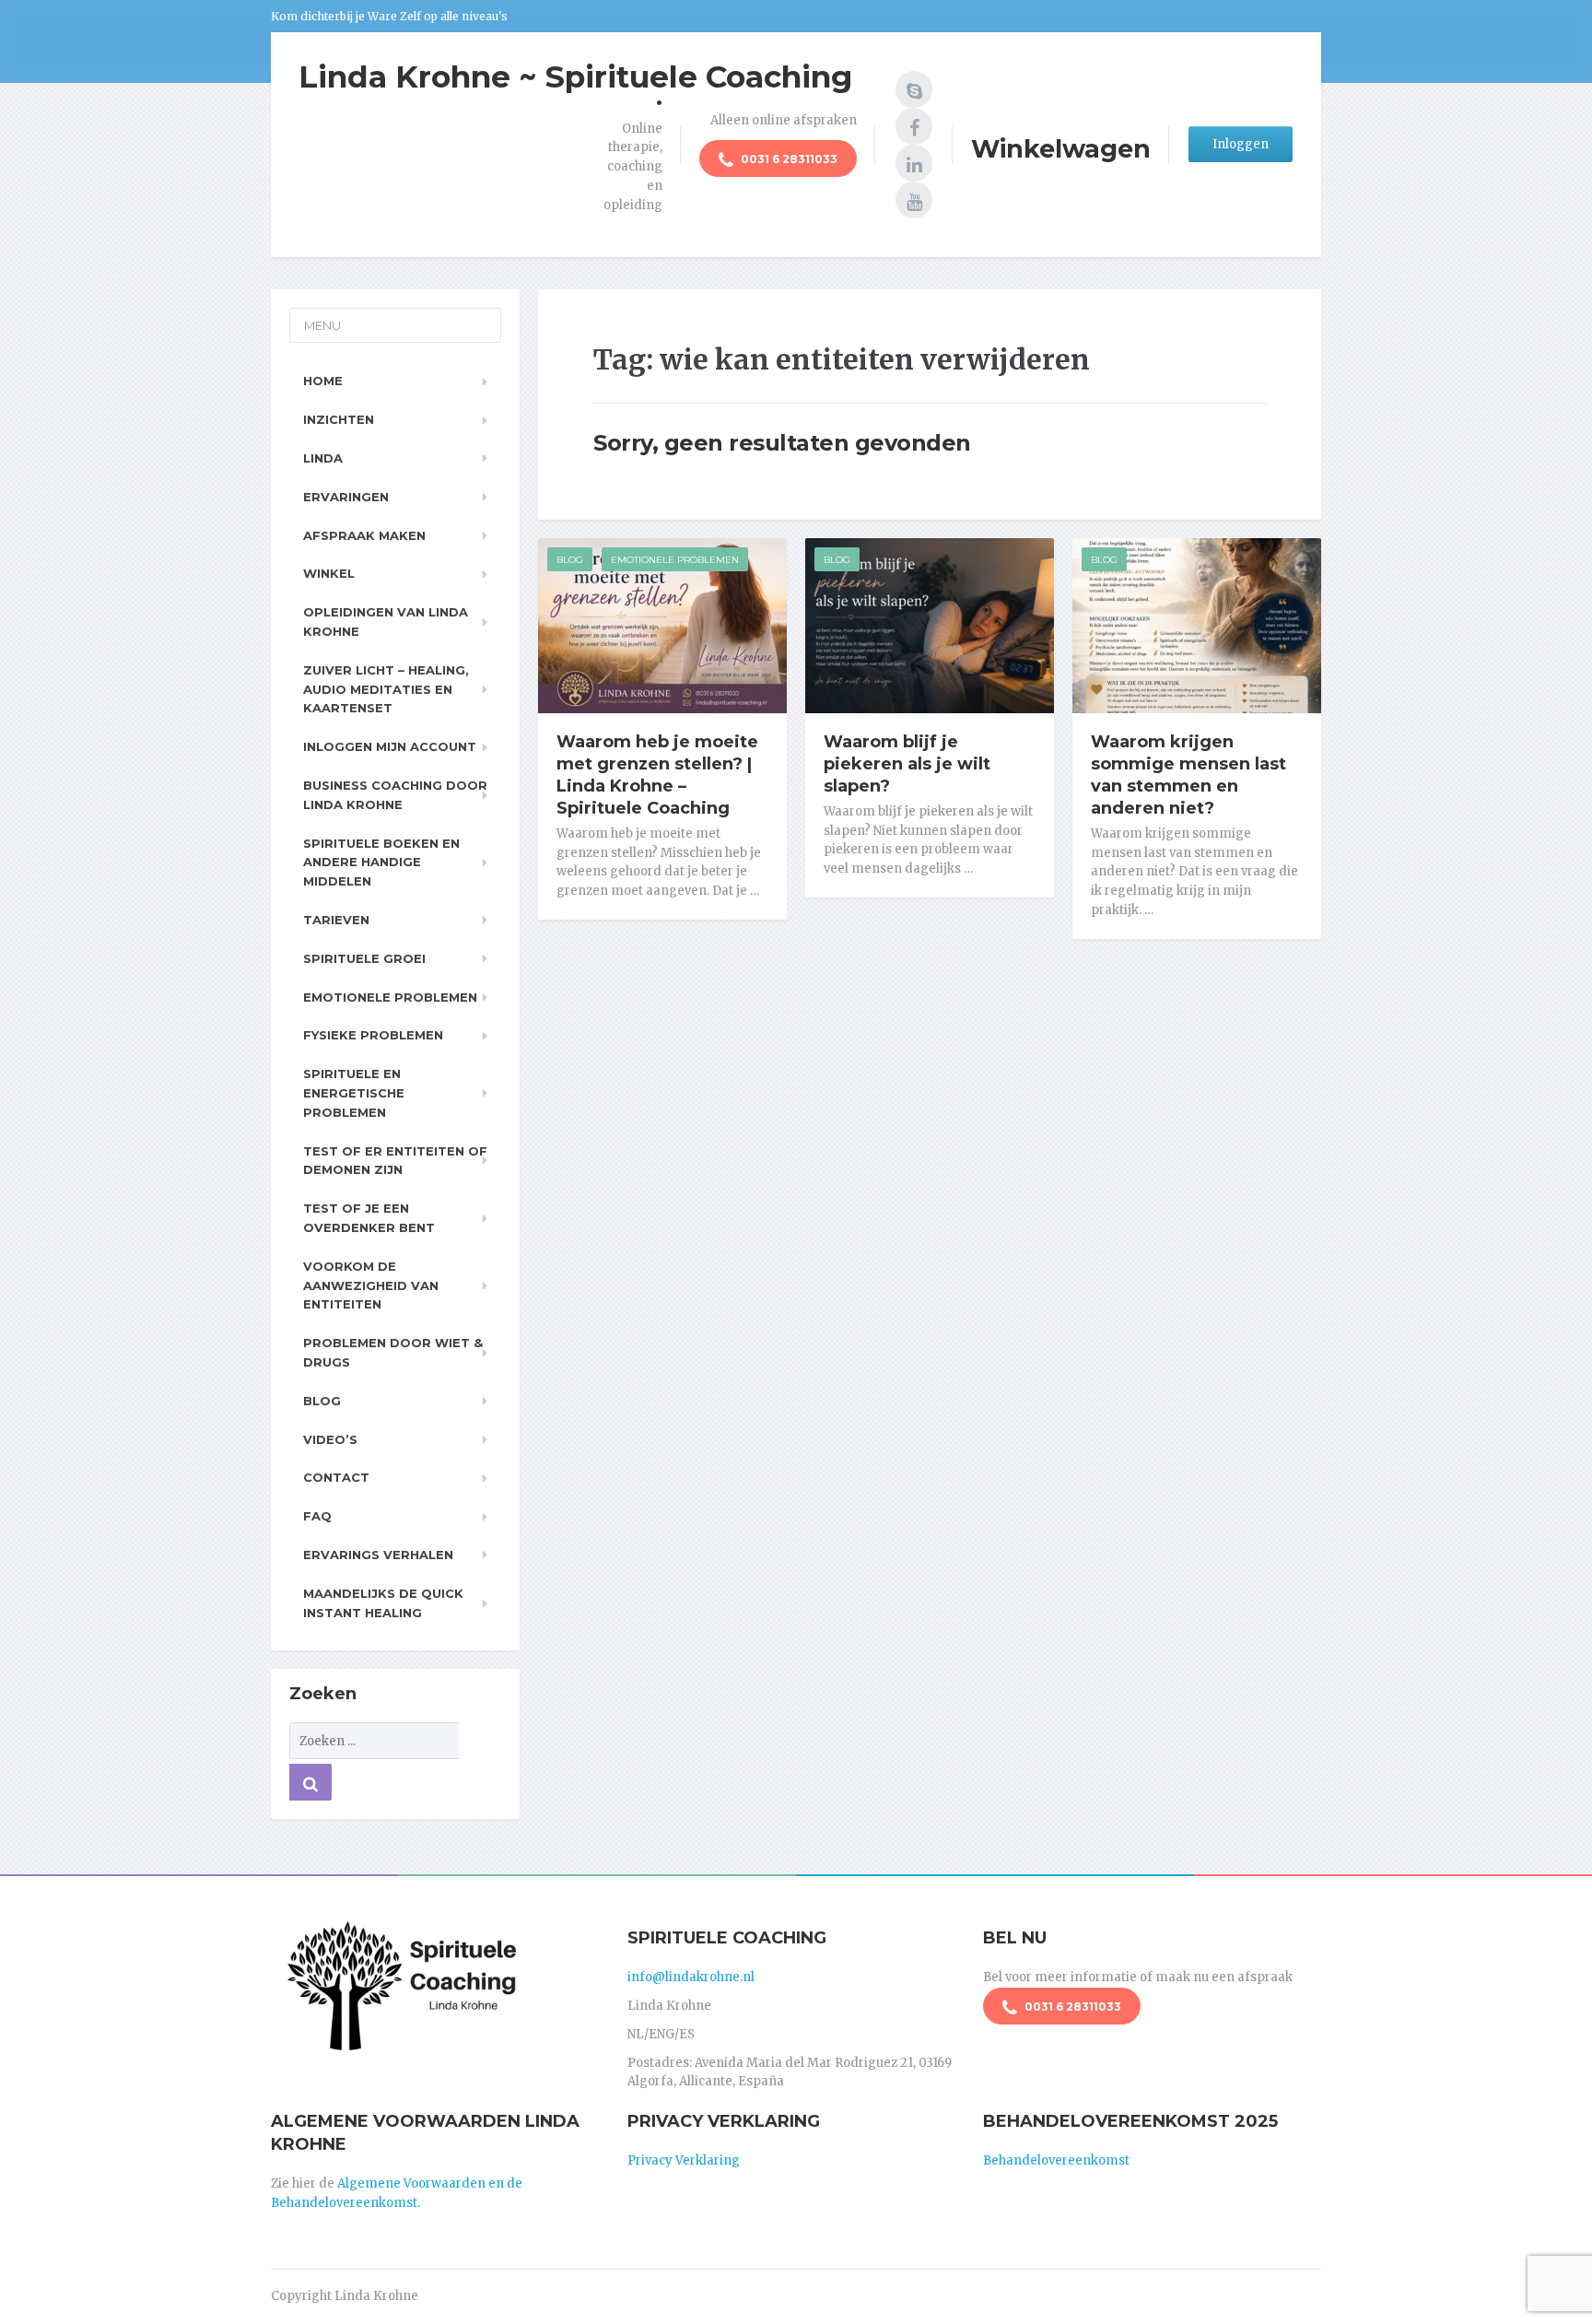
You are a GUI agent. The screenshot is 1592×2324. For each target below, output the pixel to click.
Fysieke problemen (373, 1035)
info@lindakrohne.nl (691, 1977)
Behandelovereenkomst (1056, 2160)
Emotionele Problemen (675, 560)
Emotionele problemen (390, 997)
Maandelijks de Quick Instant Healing (383, 1603)
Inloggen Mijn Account (390, 746)
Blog (570, 560)
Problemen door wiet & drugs (393, 1352)
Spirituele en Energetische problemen (354, 1093)
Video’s (330, 1439)
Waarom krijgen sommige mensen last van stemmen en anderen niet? (1188, 775)
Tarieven (336, 920)
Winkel (329, 573)
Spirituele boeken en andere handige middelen (381, 863)
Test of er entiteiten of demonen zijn (395, 1161)
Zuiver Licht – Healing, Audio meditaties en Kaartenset (386, 689)
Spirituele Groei (364, 958)
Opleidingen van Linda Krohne (386, 622)
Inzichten (339, 419)
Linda (323, 458)
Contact (336, 1477)
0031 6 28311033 (788, 159)
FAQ (317, 1516)
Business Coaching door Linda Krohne (395, 795)
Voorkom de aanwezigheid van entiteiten (371, 1285)
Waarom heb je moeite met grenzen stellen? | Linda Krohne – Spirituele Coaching (657, 775)
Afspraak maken (364, 535)
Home (323, 381)
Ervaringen (346, 497)
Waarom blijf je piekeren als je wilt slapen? (907, 764)
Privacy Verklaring (684, 2160)
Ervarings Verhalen (378, 1555)
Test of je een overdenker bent (369, 1218)
